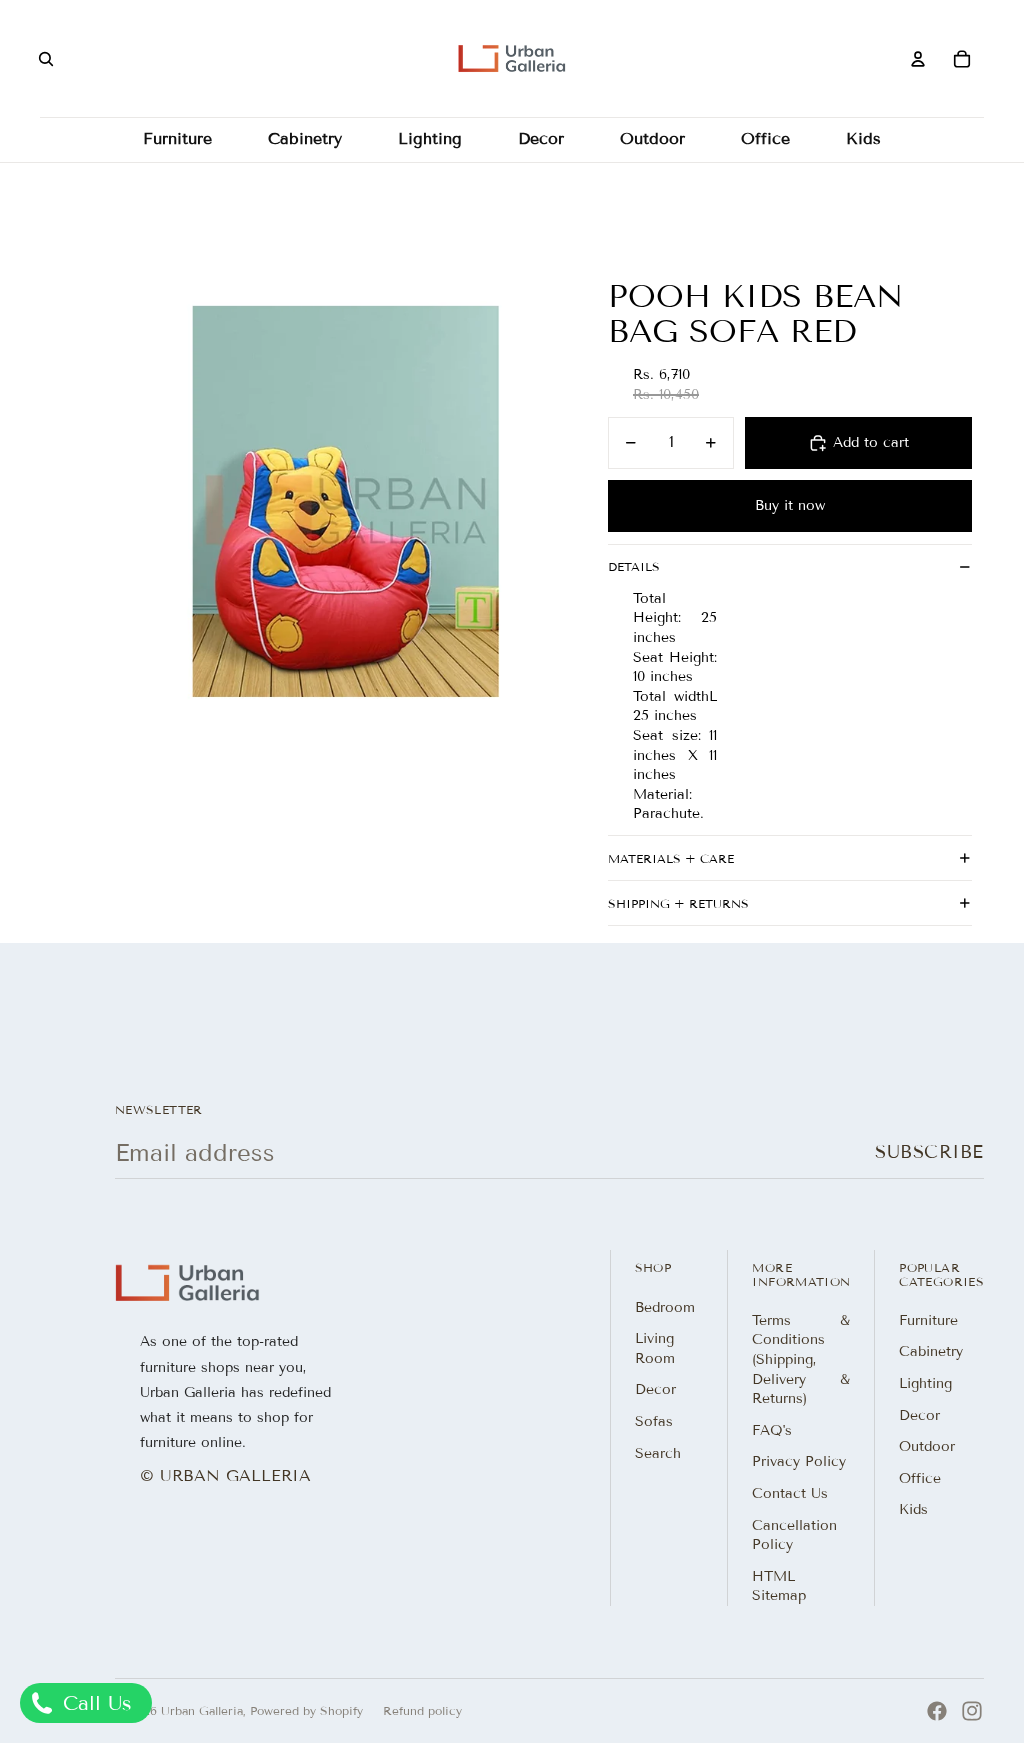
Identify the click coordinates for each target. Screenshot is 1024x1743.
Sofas (654, 1421)
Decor (655, 1389)
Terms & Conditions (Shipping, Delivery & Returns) (801, 1359)
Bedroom (665, 1307)
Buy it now (790, 505)
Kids (913, 1509)
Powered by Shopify (306, 1710)
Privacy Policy (799, 1461)
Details (634, 566)
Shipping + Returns (678, 903)
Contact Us (790, 1493)
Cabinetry (931, 1351)
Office (920, 1478)
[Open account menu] (918, 59)
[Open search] (46, 59)
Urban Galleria (202, 1710)
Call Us (94, 1703)
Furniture (928, 1320)
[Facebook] (937, 1711)
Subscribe (929, 1152)
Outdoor (927, 1446)
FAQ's (772, 1430)
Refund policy (422, 1710)
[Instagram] (972, 1711)
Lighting (925, 1383)
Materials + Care (671, 858)
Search (658, 1453)
